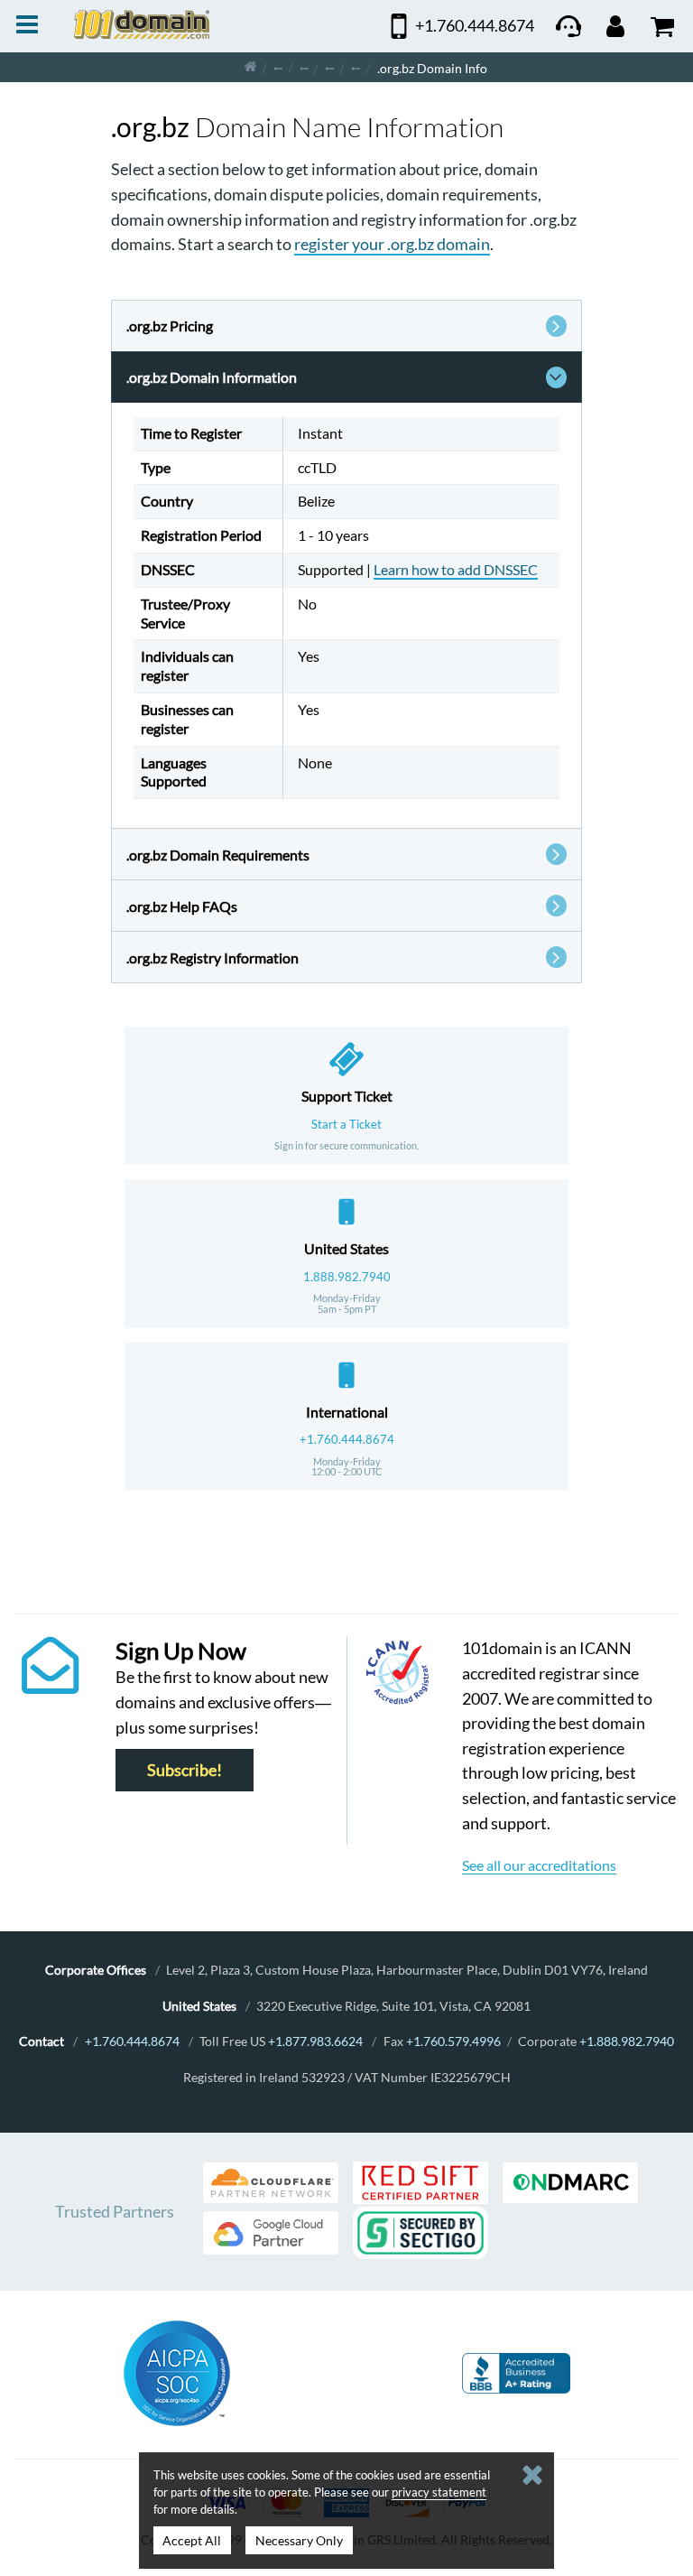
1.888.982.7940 (347, 1277)
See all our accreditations (539, 1865)
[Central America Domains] (304, 67)
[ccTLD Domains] (278, 67)
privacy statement (439, 2492)
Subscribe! (185, 1770)
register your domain (392, 244)
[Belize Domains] (329, 67)
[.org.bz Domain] (356, 67)
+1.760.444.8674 (347, 1439)
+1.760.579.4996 (453, 2041)
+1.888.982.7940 (627, 2041)
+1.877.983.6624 (315, 2041)
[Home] (250, 67)
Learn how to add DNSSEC (456, 569)
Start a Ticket (346, 1124)
